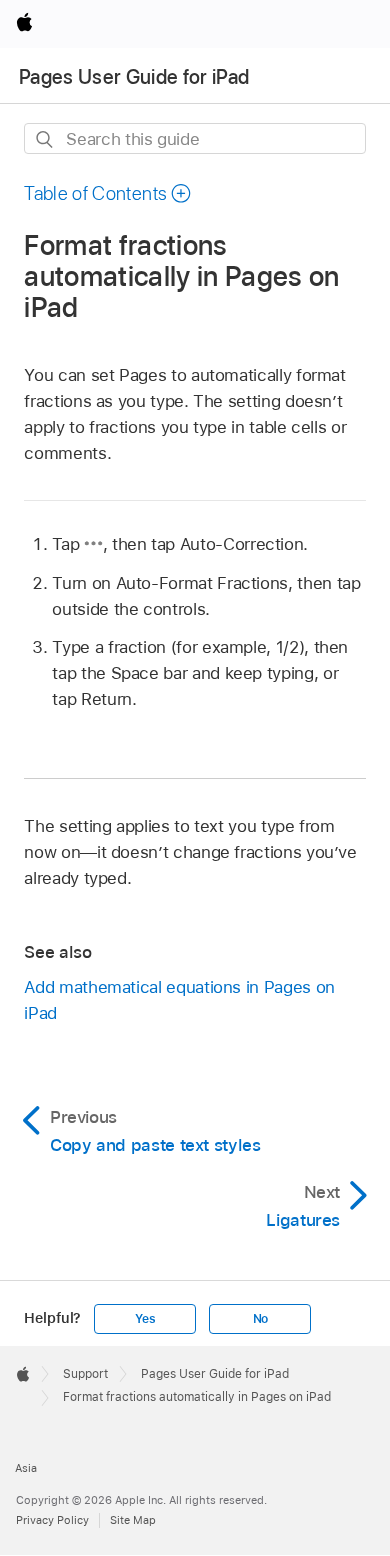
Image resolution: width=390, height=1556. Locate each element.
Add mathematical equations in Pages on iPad (179, 1000)
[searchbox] (194, 138)
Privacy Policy (52, 1520)
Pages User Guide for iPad (134, 77)
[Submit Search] (45, 139)
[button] (108, 193)
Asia (26, 1468)
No (261, 1319)
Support (85, 1374)
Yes (145, 1319)
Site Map (133, 1520)
